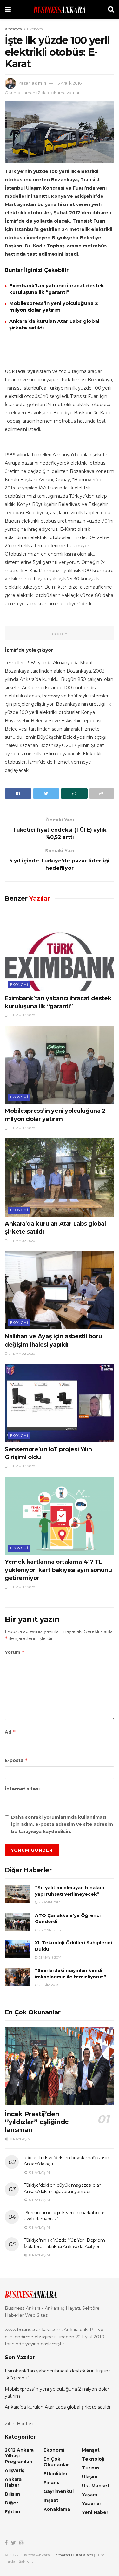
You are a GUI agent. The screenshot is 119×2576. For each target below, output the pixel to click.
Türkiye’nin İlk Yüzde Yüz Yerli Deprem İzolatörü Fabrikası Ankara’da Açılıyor (64, 2243)
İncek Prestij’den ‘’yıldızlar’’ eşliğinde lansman (37, 2122)
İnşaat (51, 2500)
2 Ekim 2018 (48, 1985)
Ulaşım (90, 2477)
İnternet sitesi (22, 1789)
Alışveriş (14, 2470)
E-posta (16, 1760)
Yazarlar (92, 2503)
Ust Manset (96, 2486)
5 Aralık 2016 (69, 83)
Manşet (91, 2450)
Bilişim (12, 2494)
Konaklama (57, 2509)
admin (39, 83)
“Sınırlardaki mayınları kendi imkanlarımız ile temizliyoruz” (71, 1974)
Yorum (15, 1652)
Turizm (90, 2468)
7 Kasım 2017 (49, 1902)
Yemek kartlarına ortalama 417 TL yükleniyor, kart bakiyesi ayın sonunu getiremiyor (58, 1570)
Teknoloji (93, 2459)
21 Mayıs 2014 (50, 1958)
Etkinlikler (56, 2474)
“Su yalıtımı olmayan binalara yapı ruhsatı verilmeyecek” (69, 1891)
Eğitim (12, 2512)
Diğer (11, 2503)
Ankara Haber (13, 2482)
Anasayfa (13, 29)
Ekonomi (35, 29)
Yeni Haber (95, 2512)
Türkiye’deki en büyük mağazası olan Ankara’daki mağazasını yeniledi (63, 2188)
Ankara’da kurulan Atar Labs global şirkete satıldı (57, 2407)
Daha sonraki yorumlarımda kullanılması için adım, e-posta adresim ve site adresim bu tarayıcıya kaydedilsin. (62, 1824)
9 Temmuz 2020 (21, 1015)
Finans (51, 2483)
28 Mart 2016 (49, 1930)
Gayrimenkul (59, 2491)
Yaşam (89, 2495)
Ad (10, 1732)
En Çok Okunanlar (56, 2462)
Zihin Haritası (19, 2424)
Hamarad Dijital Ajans (73, 2555)
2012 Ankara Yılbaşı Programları (19, 2456)
